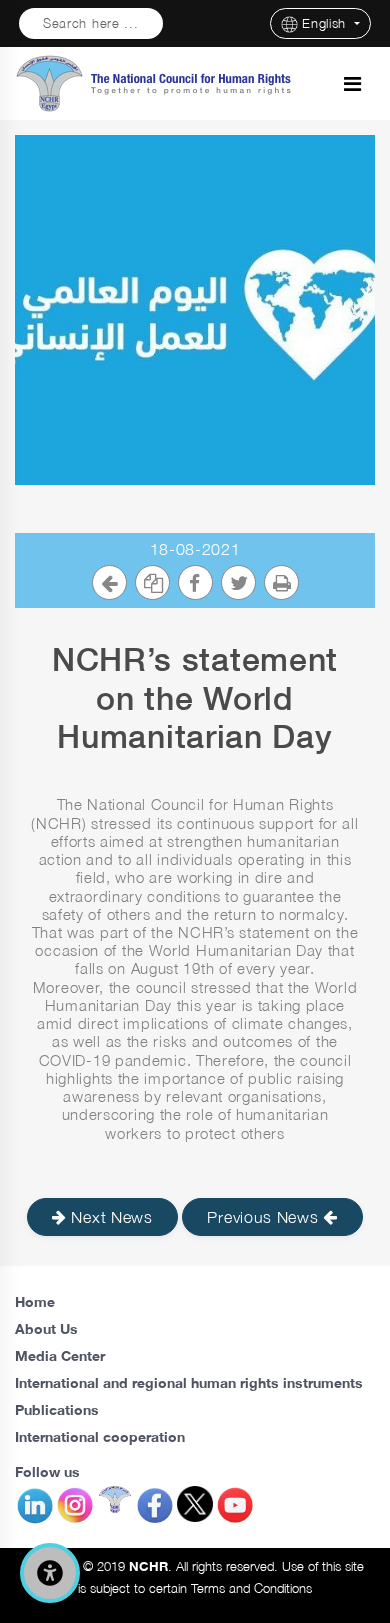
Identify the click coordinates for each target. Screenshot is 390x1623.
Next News (110, 1217)
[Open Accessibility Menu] (50, 1573)
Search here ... (91, 23)
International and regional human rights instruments (189, 1382)
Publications (57, 1409)
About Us (46, 1328)
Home (35, 1301)
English (326, 23)
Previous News (265, 1217)
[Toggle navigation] (352, 84)
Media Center (60, 1355)
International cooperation (100, 1436)
